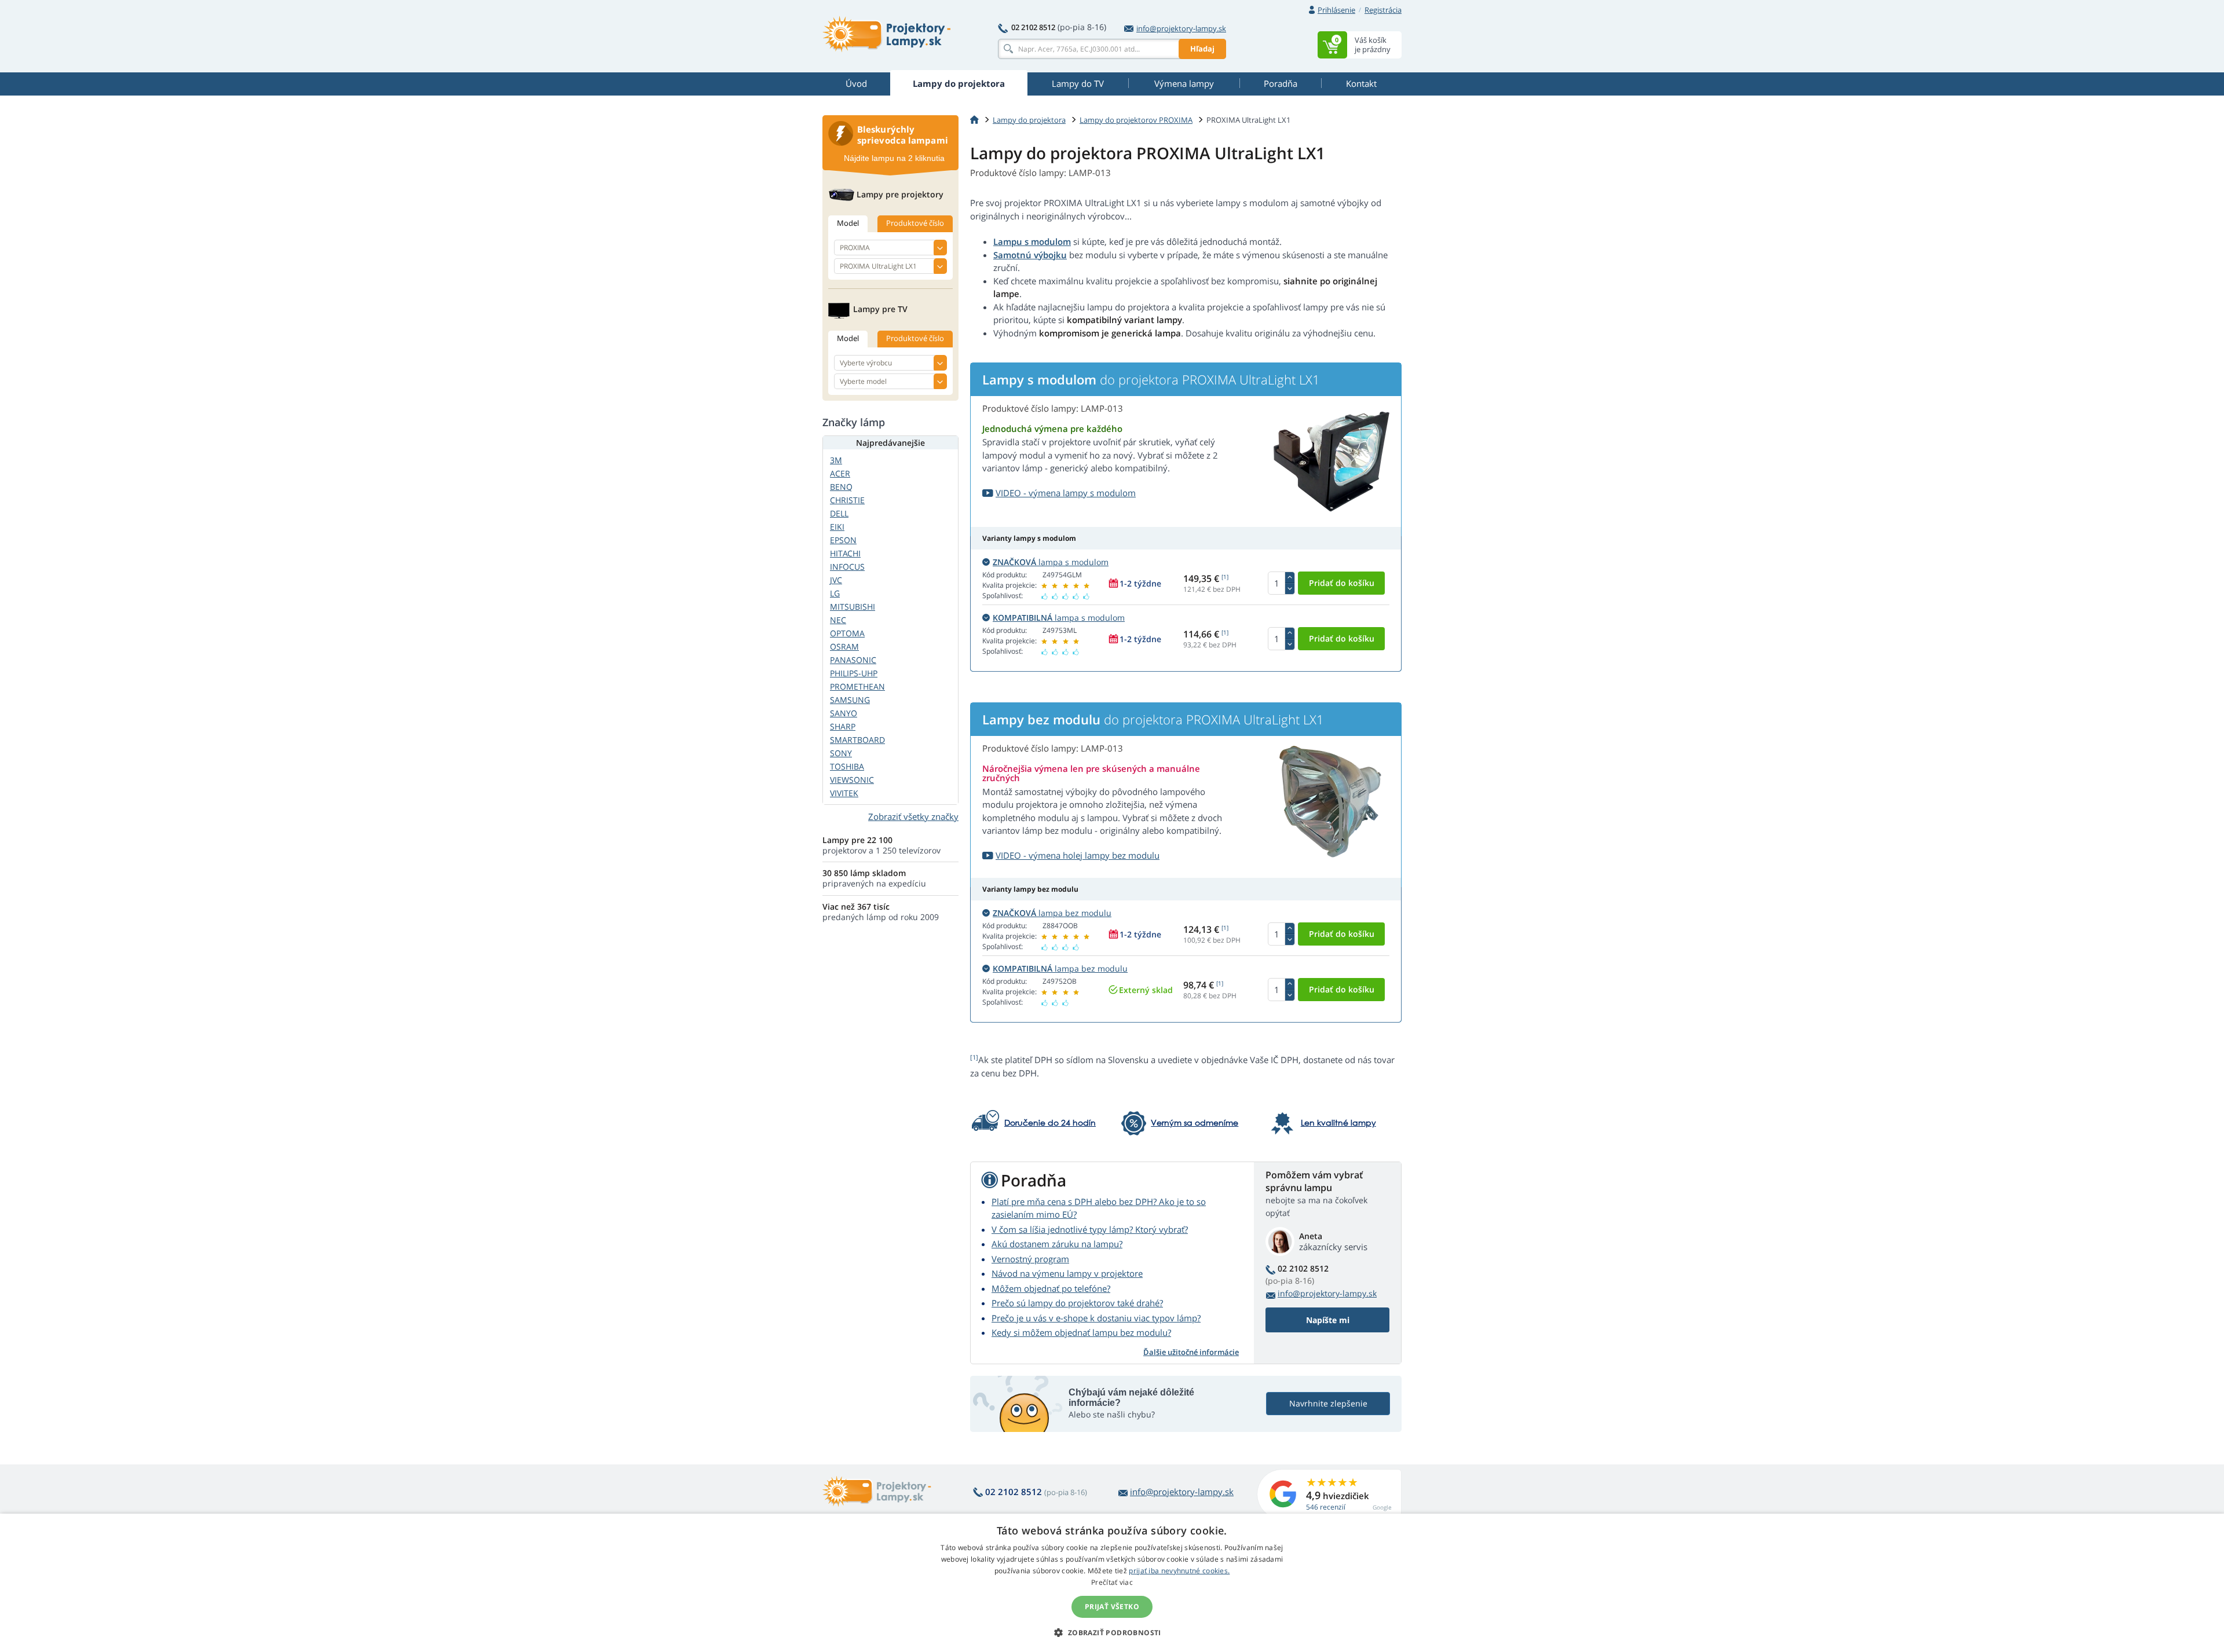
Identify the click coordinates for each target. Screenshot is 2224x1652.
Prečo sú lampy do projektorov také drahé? (1077, 1303)
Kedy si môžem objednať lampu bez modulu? (1081, 1332)
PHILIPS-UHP (854, 673)
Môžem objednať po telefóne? (1051, 1288)
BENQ (841, 487)
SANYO (844, 713)
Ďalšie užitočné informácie (1191, 1352)
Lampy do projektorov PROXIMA (1136, 120)
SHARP (843, 726)
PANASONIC (853, 660)
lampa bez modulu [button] (1052, 913)
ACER (840, 473)
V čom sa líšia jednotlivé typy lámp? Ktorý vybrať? (1090, 1229)
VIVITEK (844, 793)
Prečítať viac (1112, 1582)
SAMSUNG (850, 700)
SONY (841, 753)
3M (836, 460)
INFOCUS (847, 567)
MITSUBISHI (853, 607)
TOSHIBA (847, 766)
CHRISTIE (847, 500)
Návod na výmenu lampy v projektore (1067, 1273)
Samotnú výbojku (1030, 255)
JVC (836, 580)
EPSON (843, 540)
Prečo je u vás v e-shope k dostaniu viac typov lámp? (1096, 1318)
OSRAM (844, 646)
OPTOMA (847, 633)
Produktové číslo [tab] (915, 223)
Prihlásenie (1336, 10)
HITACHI (845, 553)
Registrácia (1383, 10)
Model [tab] (848, 223)
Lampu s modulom (1032, 241)
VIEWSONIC (852, 780)
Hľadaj (1202, 49)
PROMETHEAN (857, 686)
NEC (838, 620)
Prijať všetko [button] (1112, 1607)
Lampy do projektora (1029, 120)
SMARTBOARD (857, 740)
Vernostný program (1030, 1259)
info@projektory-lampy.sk (1181, 28)
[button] (1112, 1632)
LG (835, 593)
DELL (839, 513)
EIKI (837, 527)
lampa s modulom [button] (1051, 562)
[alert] (1112, 1583)
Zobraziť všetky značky (913, 816)
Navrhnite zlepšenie (1328, 1403)
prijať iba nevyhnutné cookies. (1179, 1571)
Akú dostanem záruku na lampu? (1057, 1244)
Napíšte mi (1328, 1320)
